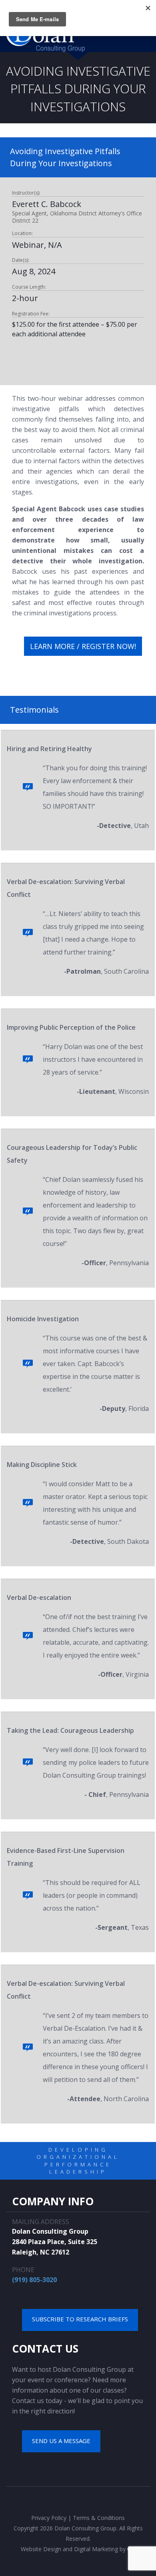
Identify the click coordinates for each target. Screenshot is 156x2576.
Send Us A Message (61, 2441)
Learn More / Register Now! (83, 646)
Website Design (41, 2549)
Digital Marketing (96, 2549)
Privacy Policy (49, 2518)
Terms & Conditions (99, 2518)
